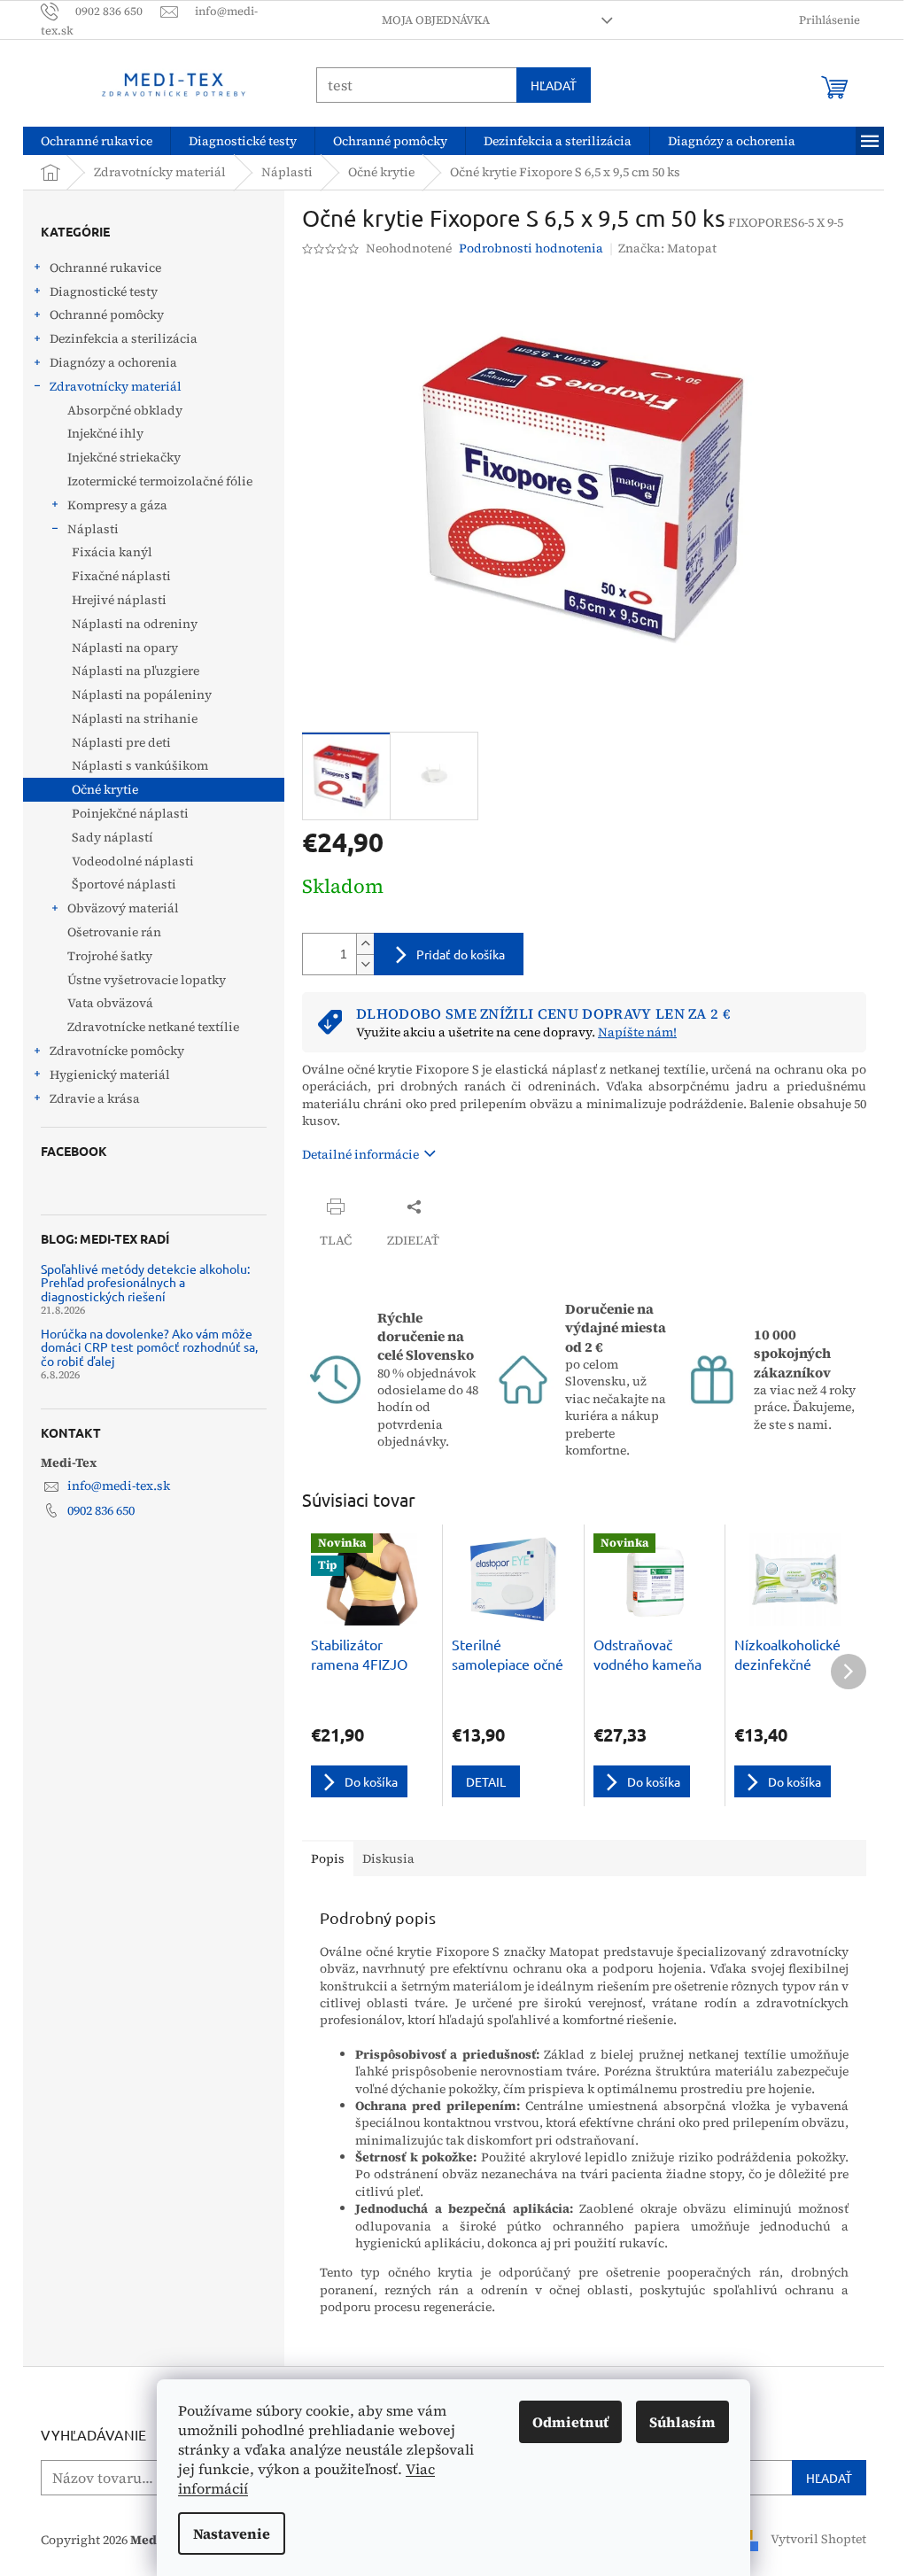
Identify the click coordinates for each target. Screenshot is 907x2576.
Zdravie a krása (95, 1098)
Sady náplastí (112, 837)
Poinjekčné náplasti (130, 813)
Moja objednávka (436, 20)
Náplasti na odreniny (135, 624)
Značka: (667, 248)
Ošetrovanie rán (114, 932)
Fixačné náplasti (121, 576)
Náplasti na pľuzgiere (136, 671)
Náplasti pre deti (121, 742)
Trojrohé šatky (110, 956)
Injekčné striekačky (124, 457)
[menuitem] (97, 141)
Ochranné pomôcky (107, 314)
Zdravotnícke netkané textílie (153, 1027)
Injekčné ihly (105, 433)
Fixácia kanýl (112, 552)
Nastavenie (232, 2533)
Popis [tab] (328, 1858)
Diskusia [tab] (388, 1858)
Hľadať (554, 85)
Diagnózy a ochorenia (113, 362)
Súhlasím (682, 2422)
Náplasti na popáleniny (142, 694)
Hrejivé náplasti (119, 600)
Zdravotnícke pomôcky (117, 1051)
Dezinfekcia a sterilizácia (124, 338)
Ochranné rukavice (105, 268)
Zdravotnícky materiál (116, 386)
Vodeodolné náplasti (133, 861)
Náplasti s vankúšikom (140, 765)
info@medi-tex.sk (119, 1486)
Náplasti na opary (125, 648)
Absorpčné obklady (125, 410)
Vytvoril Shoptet (818, 2539)
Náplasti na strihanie (135, 718)
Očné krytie (105, 789)
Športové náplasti (124, 884)
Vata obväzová (110, 1003)
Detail (486, 1781)
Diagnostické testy (104, 291)
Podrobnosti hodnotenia (531, 248)
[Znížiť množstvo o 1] (365, 964)
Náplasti (93, 529)
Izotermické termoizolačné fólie (160, 481)
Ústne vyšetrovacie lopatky (147, 980)
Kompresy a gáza (117, 505)
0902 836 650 (101, 1510)
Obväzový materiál (123, 908)
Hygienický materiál (110, 1075)
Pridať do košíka (461, 954)
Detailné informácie (360, 1154)
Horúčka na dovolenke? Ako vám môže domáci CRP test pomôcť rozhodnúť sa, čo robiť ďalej (149, 1347)
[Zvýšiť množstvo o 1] (365, 944)
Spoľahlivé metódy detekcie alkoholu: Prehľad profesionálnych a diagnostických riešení (145, 1283)
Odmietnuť (570, 2422)
